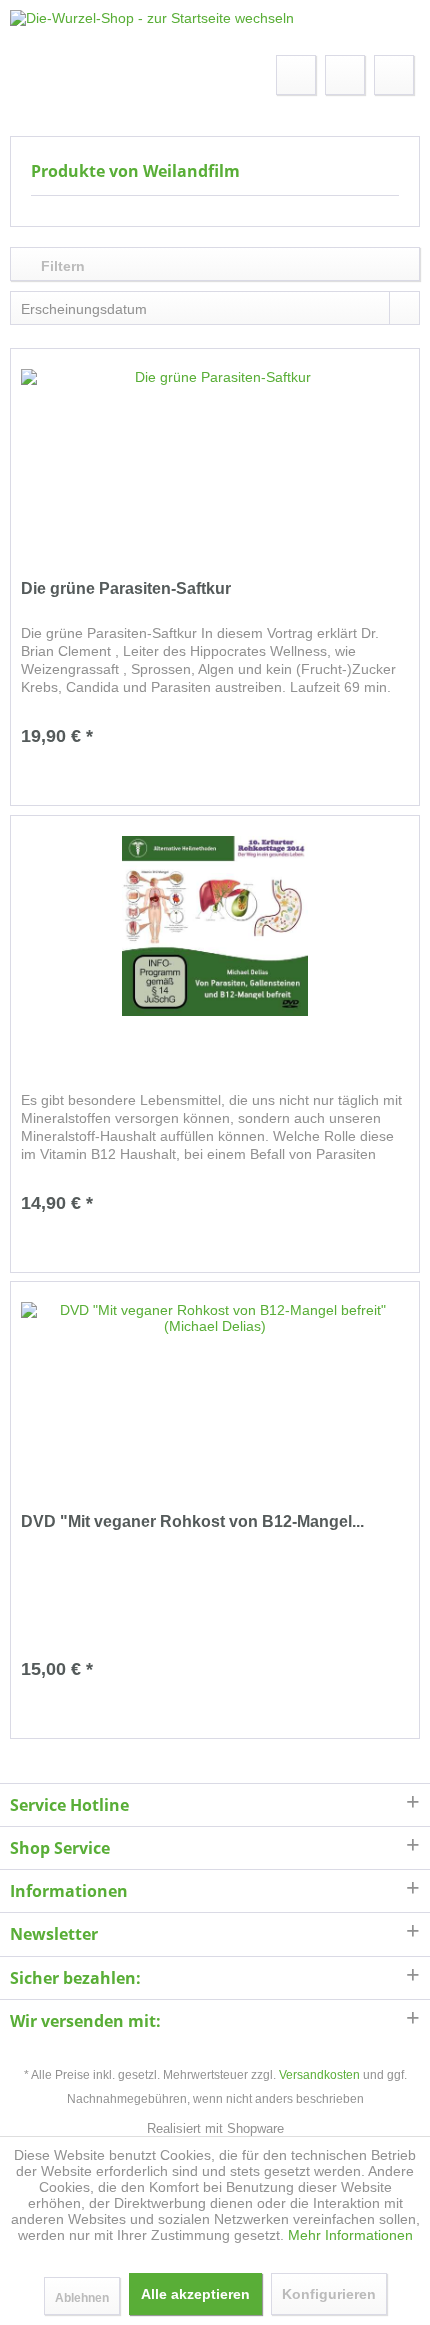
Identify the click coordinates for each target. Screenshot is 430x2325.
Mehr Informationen (350, 2235)
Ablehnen (82, 2298)
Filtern (61, 266)
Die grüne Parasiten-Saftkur (126, 588)
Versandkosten (319, 2075)
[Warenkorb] (394, 75)
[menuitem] (41, 75)
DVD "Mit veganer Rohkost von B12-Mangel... (192, 1521)
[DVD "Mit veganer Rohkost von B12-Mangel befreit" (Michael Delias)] (215, 1392)
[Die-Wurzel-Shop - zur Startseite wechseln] (152, 27)
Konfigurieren (329, 2294)
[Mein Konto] (345, 75)
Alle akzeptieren (195, 2294)
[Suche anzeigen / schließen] (296, 75)
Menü (61, 74)
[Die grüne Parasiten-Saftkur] (215, 459)
